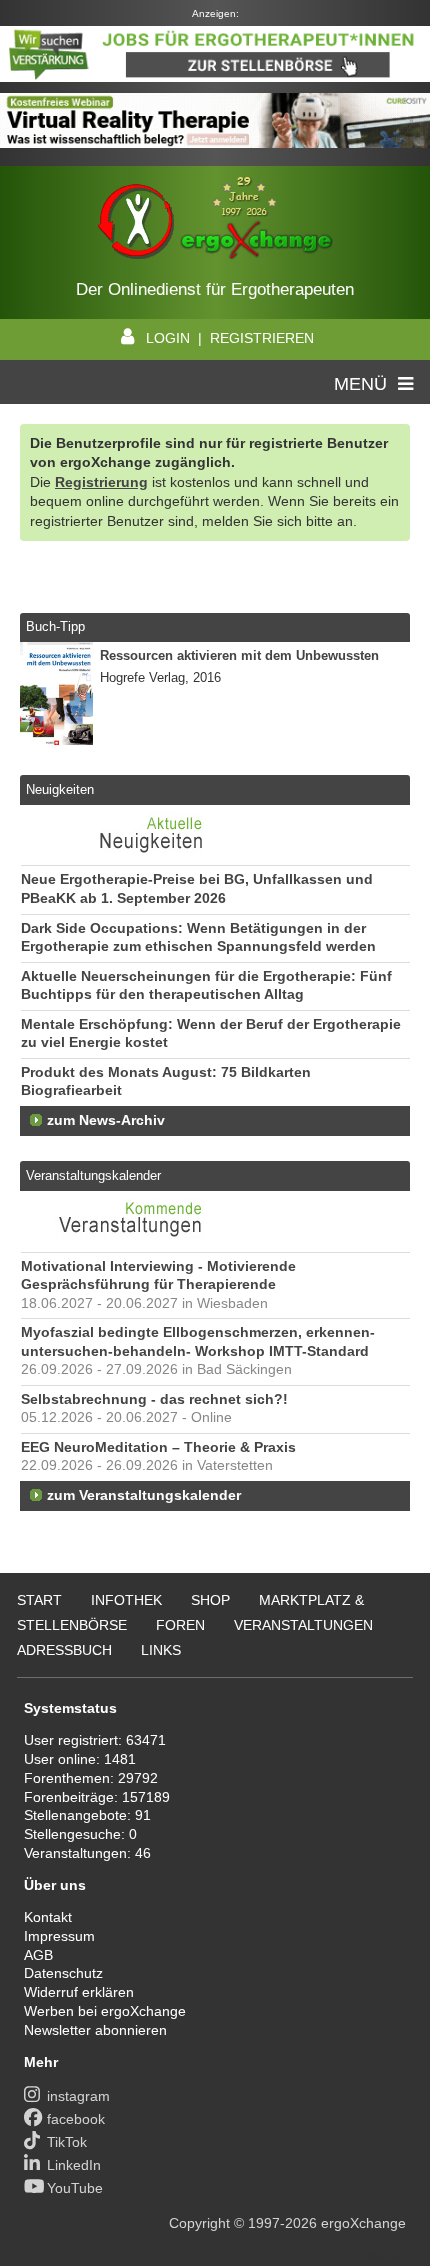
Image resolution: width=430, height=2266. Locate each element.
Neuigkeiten (60, 789)
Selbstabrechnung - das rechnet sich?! (154, 1399)
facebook (76, 2119)
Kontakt (48, 1917)
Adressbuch (64, 1650)
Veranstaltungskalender (93, 1175)
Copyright (199, 2223)
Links (161, 1650)
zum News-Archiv (106, 1120)
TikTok (67, 2142)
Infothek (126, 1600)
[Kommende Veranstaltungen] (132, 1241)
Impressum (59, 1936)
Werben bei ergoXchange (105, 2011)
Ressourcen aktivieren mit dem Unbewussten (239, 655)
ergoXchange (363, 2223)
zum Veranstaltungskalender (144, 1495)
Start (39, 1600)
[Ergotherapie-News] (132, 855)
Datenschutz (63, 1973)
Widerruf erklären (79, 1992)
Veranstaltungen (303, 1625)
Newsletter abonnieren (95, 2030)
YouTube (75, 2188)
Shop (210, 1600)
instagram (78, 2096)
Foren (180, 1625)
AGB (38, 1955)
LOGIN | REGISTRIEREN (230, 338)
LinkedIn (74, 2165)
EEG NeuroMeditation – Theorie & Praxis (158, 1447)
